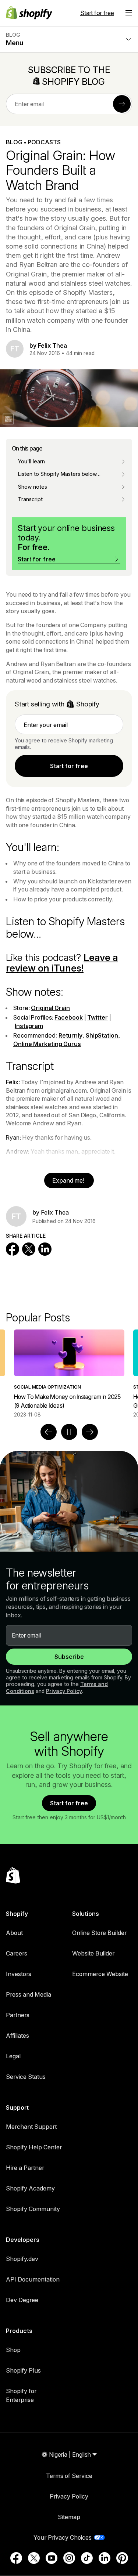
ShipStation (102, 1035)
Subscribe (69, 1657)
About (14, 1933)
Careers (17, 1953)
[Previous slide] (49, 1432)
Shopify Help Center (34, 2147)
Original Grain (50, 1008)
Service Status (26, 2077)
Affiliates (17, 2036)
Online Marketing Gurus (47, 1044)
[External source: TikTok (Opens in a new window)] (87, 2558)
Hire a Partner (25, 2168)
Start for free (97, 13)
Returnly (70, 1035)
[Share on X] (29, 1249)
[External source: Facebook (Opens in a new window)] (16, 2558)
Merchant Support (31, 2127)
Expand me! (69, 1180)
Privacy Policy (64, 1691)
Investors (19, 1974)
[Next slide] (90, 1432)
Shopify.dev (22, 2259)
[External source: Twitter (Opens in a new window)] (34, 2558)
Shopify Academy (30, 2188)
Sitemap (69, 2517)
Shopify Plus (23, 2370)
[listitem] (69, 1374)
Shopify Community (33, 2209)
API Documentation (33, 2279)
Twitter (97, 1017)
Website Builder (93, 1953)
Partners (18, 2015)
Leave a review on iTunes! (62, 963)
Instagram (29, 1026)
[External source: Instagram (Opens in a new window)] (69, 2558)
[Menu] (129, 13)
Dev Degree (22, 2300)
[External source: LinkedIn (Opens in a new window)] (105, 2558)
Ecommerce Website (100, 1974)
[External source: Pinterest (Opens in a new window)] (122, 2558)
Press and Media (29, 1994)
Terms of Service (69, 2476)
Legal (13, 2056)
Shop (13, 2350)
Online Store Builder (99, 1933)
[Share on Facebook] (13, 1249)
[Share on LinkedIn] (45, 1249)
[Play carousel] (69, 1432)
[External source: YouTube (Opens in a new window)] (52, 2558)
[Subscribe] (122, 104)
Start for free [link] (69, 766)
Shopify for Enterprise (21, 2395)
